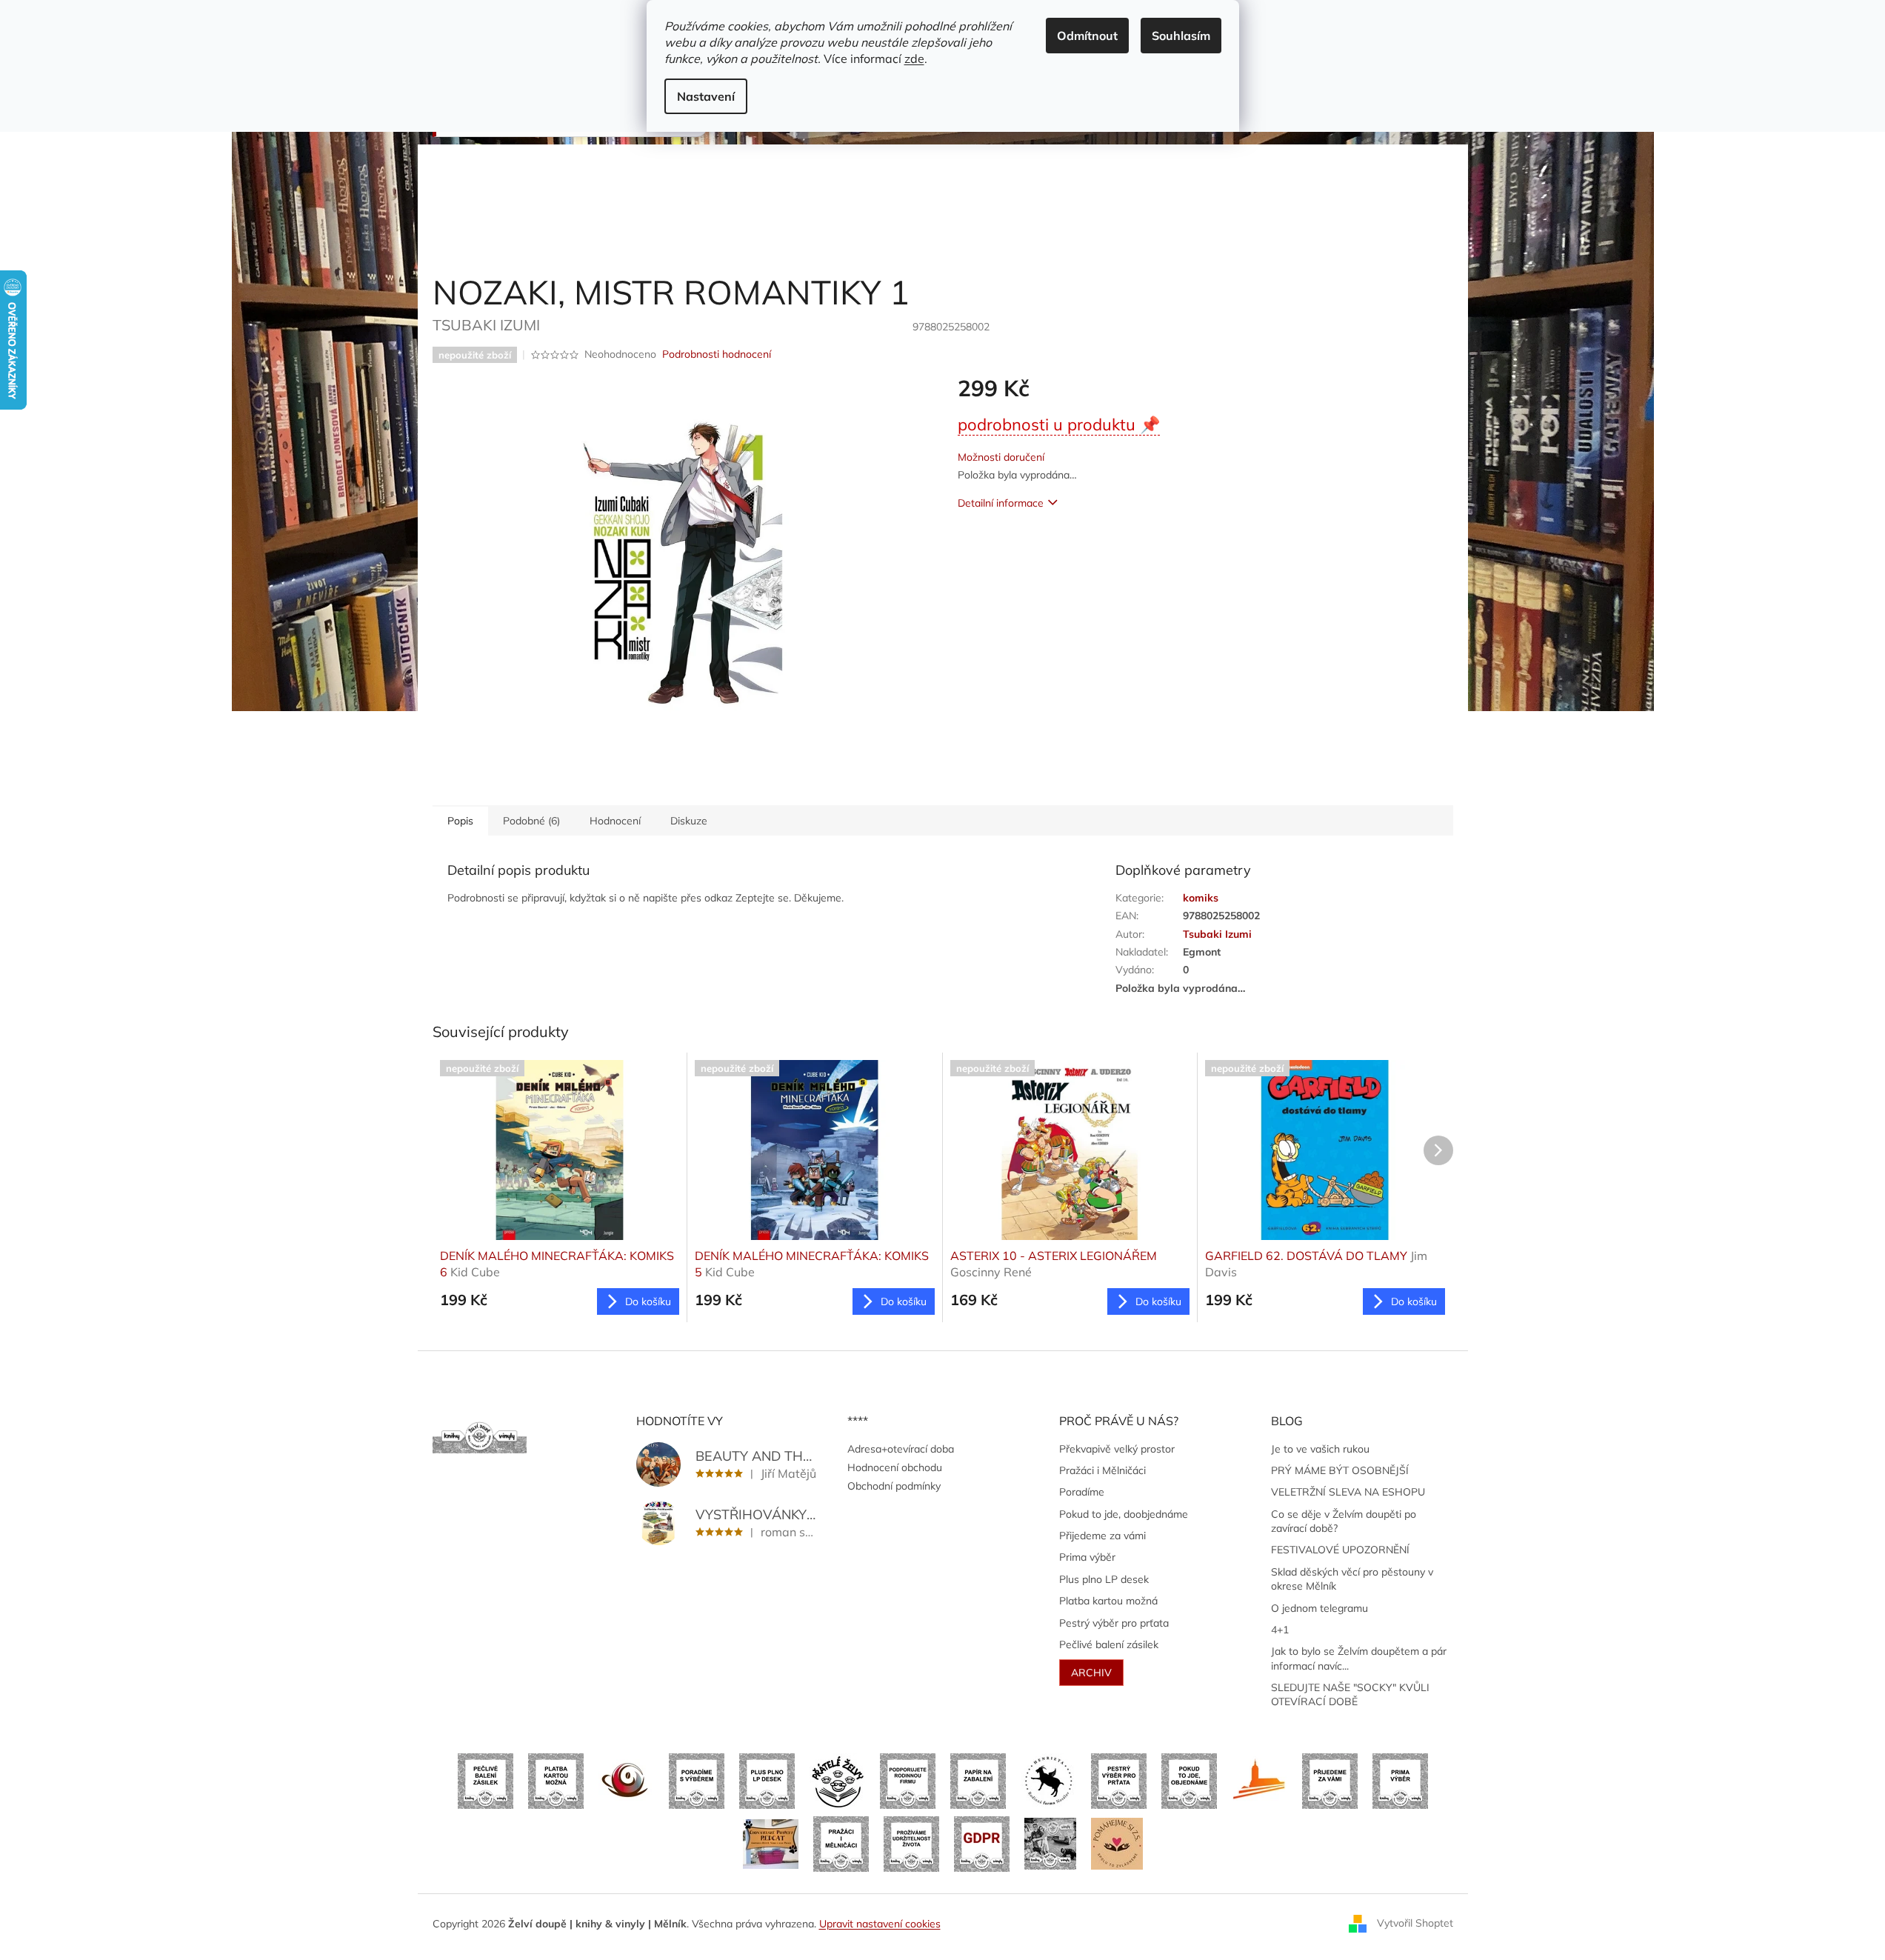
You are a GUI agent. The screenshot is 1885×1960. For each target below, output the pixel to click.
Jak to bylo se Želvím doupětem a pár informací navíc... (1359, 1658)
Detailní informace (1001, 503)
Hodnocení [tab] (615, 821)
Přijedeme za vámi (1102, 1536)
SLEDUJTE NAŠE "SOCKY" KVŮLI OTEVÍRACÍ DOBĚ (1350, 1694)
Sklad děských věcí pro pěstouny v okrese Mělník (1352, 1579)
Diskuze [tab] (689, 821)
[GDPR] (982, 1843)
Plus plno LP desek (1104, 1579)
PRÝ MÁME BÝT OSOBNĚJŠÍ (1340, 1470)
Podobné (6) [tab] (531, 821)
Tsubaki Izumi (1217, 934)
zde (914, 59)
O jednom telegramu (1319, 1608)
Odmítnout (1087, 36)
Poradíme (1082, 1492)
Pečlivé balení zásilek (1109, 1644)
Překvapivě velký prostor (1117, 1449)
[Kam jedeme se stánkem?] (1050, 1843)
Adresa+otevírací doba (901, 1449)
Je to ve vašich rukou (1320, 1449)
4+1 (1280, 1630)
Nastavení (706, 96)
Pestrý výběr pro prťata (1114, 1623)
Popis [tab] (460, 821)
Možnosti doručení (1001, 457)
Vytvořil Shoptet (1415, 1923)
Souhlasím (1181, 36)
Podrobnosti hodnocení (717, 354)
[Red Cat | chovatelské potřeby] (771, 1843)
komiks (1201, 898)
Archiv (1091, 1673)
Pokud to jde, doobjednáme (1124, 1514)
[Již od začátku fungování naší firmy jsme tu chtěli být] (841, 1843)
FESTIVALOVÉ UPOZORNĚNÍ (1340, 1550)
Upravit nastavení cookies (880, 1924)
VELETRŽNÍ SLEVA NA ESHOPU (1348, 1492)
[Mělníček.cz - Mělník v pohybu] (1260, 1780)
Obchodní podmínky (894, 1486)
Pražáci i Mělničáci (1102, 1470)
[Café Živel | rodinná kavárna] (626, 1780)
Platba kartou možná (1108, 1601)
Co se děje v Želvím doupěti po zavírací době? (1344, 1521)
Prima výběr (1087, 1557)
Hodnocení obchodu (895, 1467)
